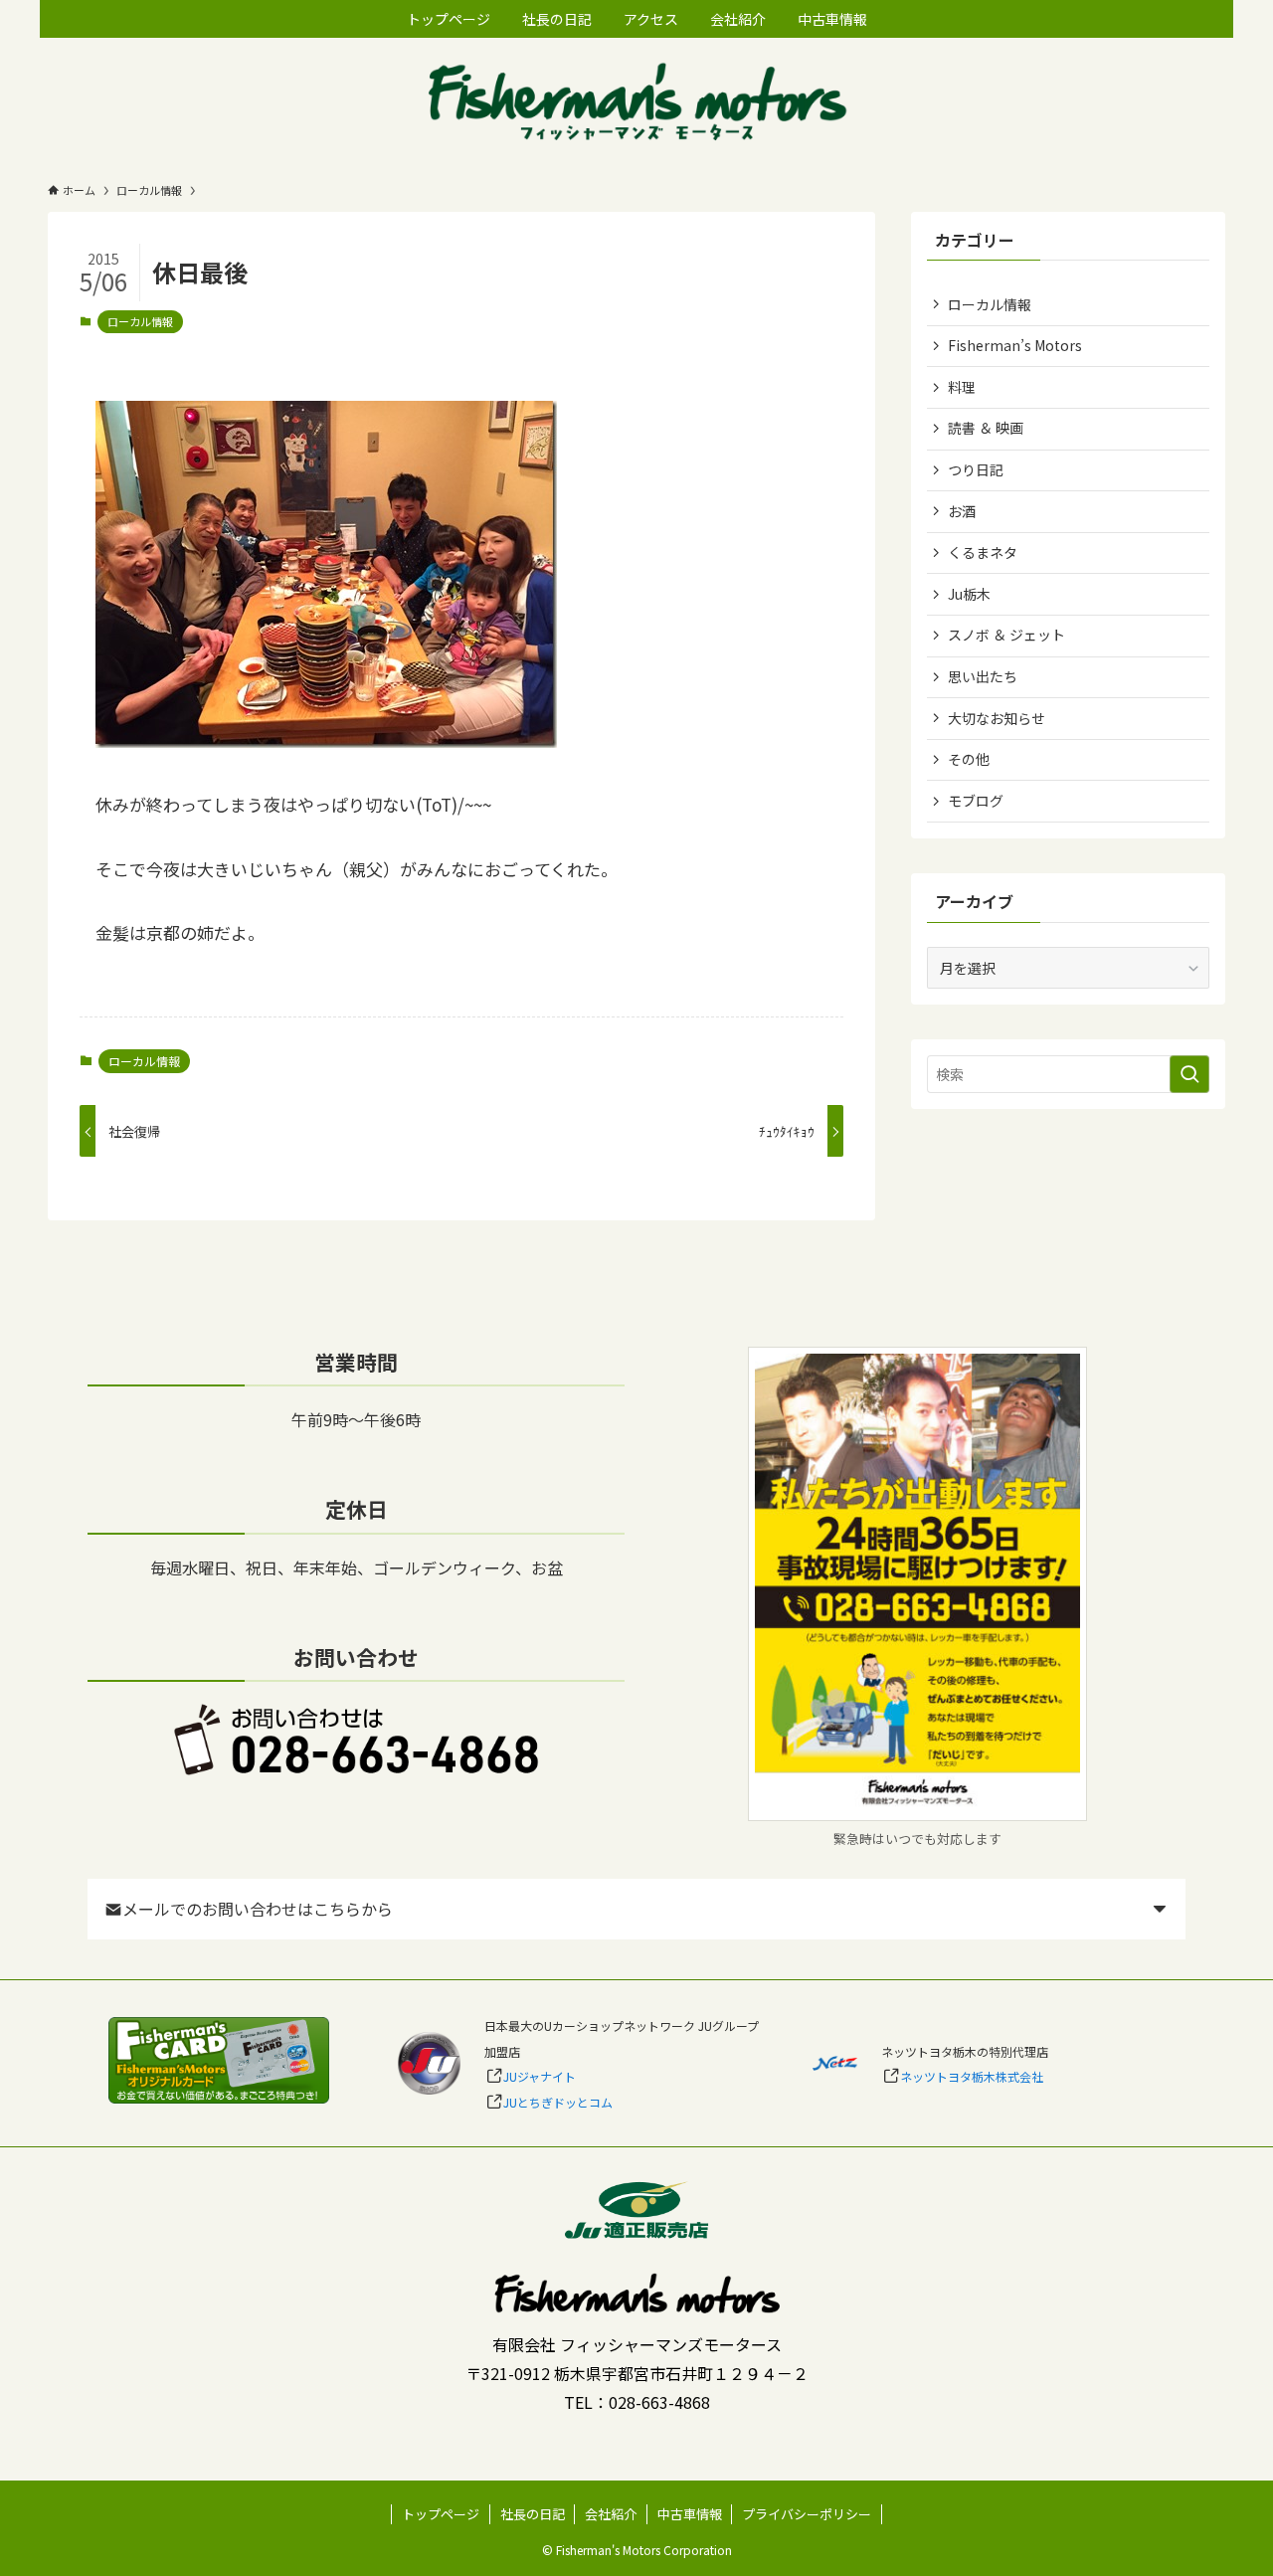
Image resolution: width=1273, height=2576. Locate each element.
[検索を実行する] (1189, 1074)
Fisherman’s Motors (1015, 345)
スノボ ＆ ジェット (1006, 635)
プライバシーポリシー (807, 2514)
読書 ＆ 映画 (986, 428)
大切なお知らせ (997, 718)
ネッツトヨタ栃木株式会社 (972, 2076)
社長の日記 (533, 2514)
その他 (969, 759)
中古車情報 (690, 2514)
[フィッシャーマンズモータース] (636, 104)
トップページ (441, 2514)
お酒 (962, 511)
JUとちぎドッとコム (558, 2102)
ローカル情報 (140, 321)
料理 (962, 387)
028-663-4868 (659, 2402)
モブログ (976, 801)
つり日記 (976, 469)
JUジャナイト (540, 2076)
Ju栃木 (969, 594)
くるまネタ (983, 552)
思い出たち (983, 676)
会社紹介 (611, 2514)
